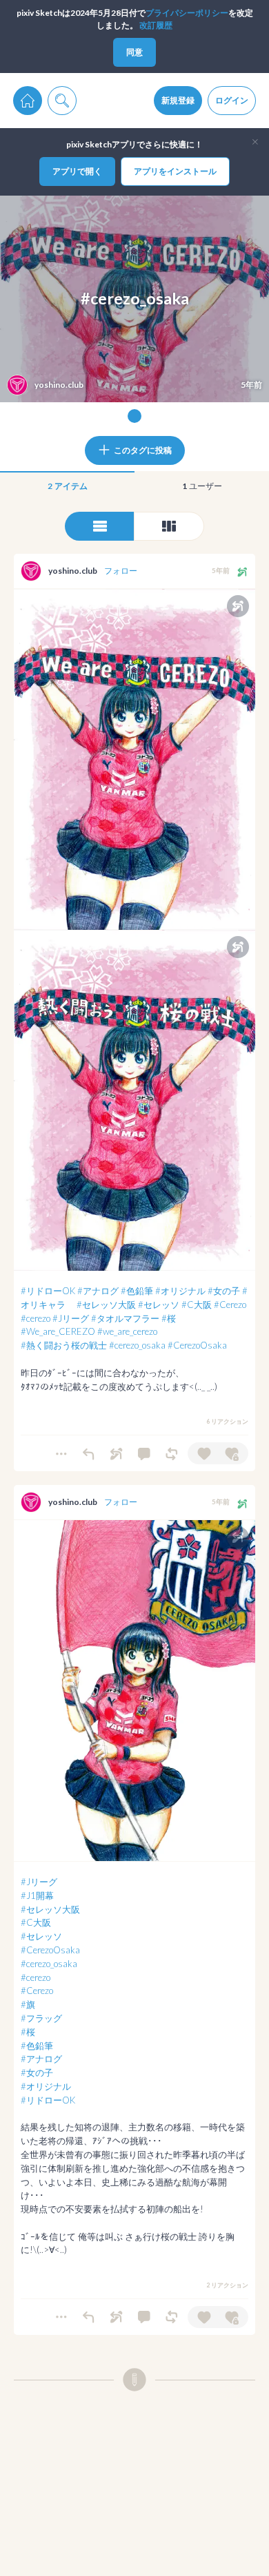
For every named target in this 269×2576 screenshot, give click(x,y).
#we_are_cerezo (127, 1331)
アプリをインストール (175, 171)
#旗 (28, 2004)
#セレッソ (159, 1305)
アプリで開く (77, 171)
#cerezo (36, 1318)
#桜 (169, 1318)
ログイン (232, 100)
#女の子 (224, 1291)
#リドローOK (48, 1291)
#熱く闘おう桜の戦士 (64, 1345)
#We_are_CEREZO (58, 1331)
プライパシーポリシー (187, 13)
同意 (134, 52)
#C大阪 (197, 1305)
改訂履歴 (156, 25)
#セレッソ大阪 (106, 1305)
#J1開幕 (37, 1895)
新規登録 (178, 100)
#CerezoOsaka (197, 1345)
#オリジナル (180, 1291)
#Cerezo (230, 1305)
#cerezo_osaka (137, 1345)
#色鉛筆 (137, 1291)
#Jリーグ (71, 1318)
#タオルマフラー (125, 1318)
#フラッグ (41, 2018)
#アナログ (98, 1291)
